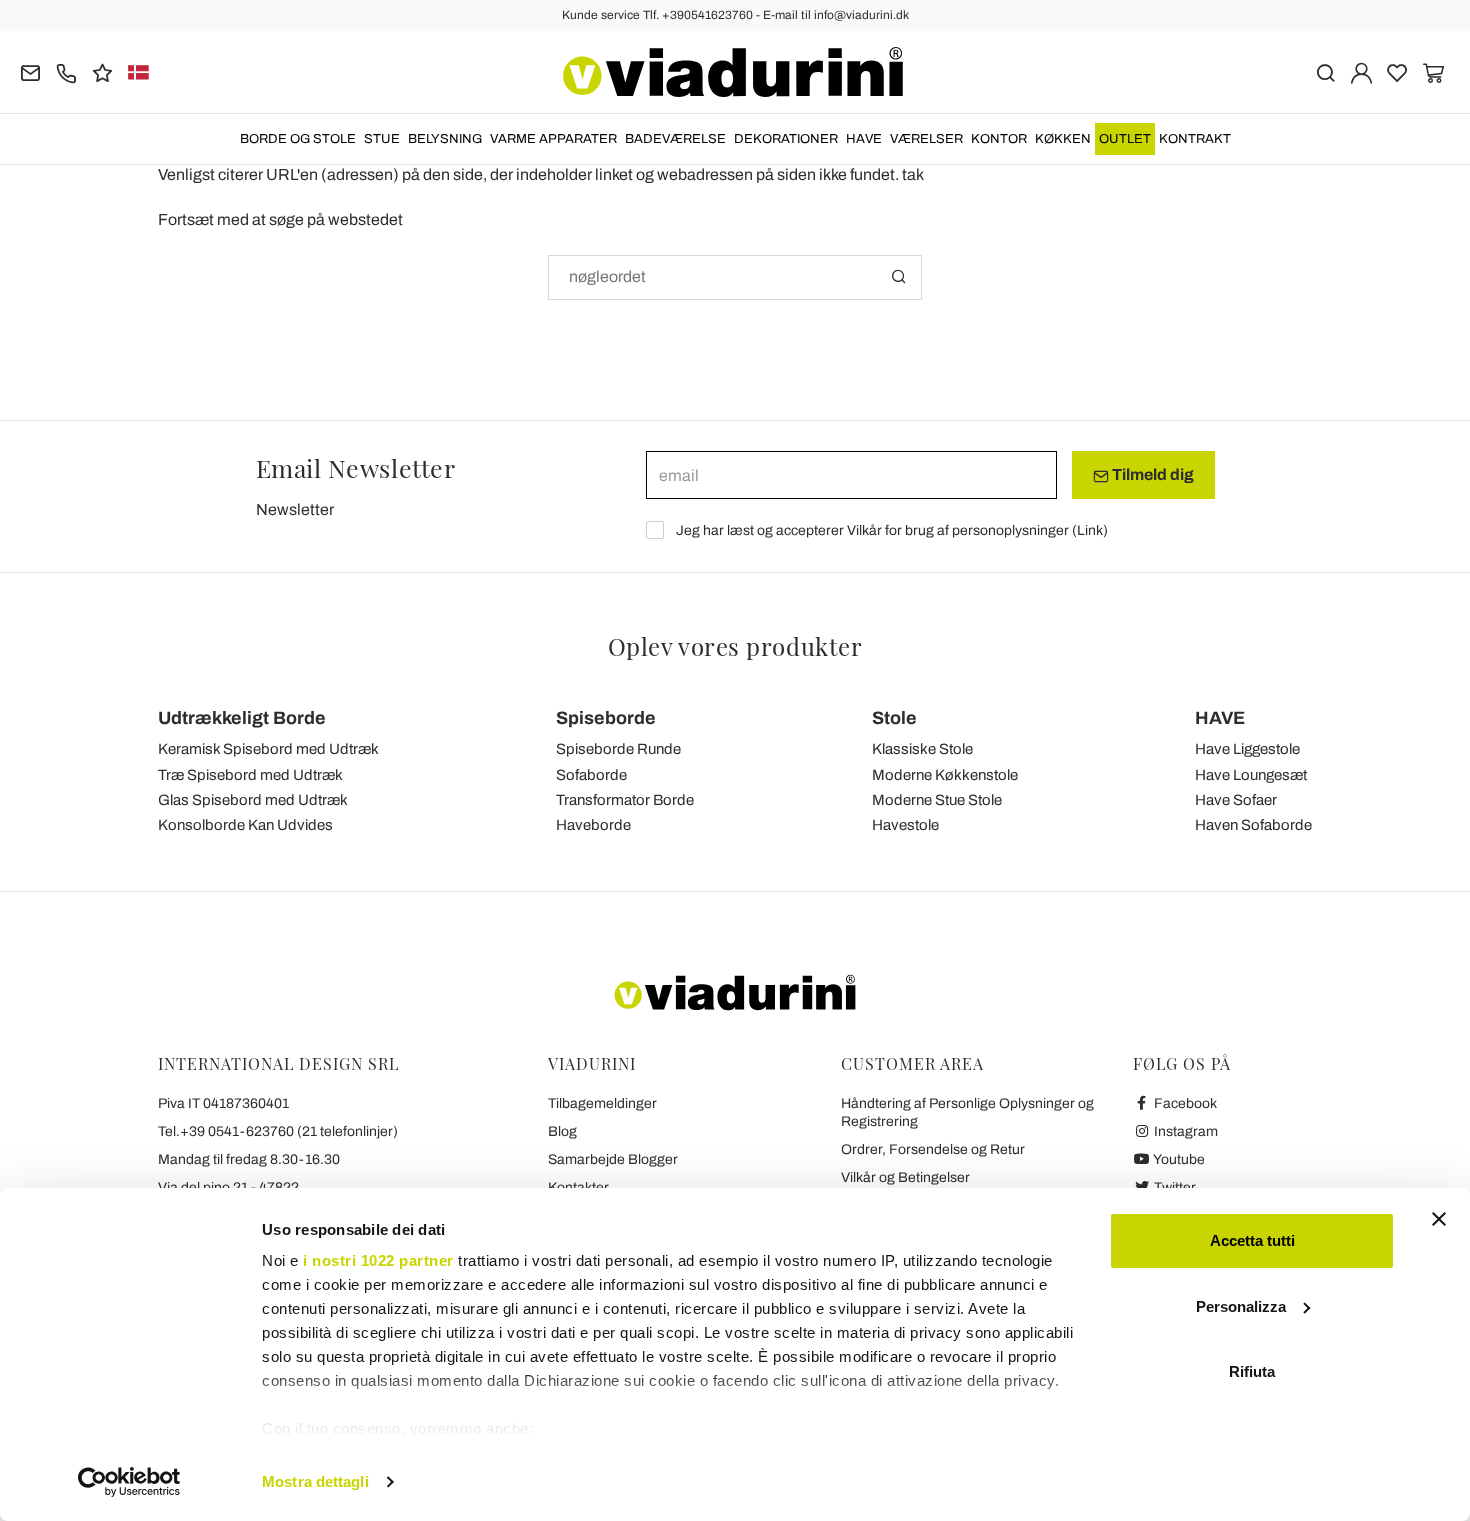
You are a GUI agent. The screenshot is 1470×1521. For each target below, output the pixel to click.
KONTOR (999, 139)
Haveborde (593, 825)
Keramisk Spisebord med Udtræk (268, 749)
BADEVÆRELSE (675, 139)
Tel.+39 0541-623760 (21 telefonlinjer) (278, 1131)
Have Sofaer (1236, 800)
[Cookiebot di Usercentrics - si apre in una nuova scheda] (129, 1482)
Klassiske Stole (922, 749)
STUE (382, 139)
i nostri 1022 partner (378, 1260)
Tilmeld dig (1151, 474)
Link (1090, 530)
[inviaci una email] (30, 71)
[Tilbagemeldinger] (102, 71)
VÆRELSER (926, 139)
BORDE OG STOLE (298, 139)
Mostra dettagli (315, 1481)
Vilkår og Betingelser (905, 1177)
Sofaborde (591, 775)
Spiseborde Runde (618, 749)
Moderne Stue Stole (937, 800)
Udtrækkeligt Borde (242, 718)
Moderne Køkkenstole (945, 775)
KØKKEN (1063, 139)
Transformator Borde (625, 800)
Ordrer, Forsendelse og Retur (933, 1149)
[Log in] (1361, 71)
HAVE (864, 139)
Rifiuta (1252, 1371)
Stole (894, 718)
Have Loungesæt (1251, 775)
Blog (562, 1131)
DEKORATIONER (786, 139)
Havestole (905, 825)
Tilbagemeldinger (602, 1103)
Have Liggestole (1247, 749)
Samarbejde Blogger (613, 1159)
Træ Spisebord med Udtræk (250, 775)
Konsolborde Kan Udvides (245, 825)
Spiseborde (606, 718)
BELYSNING (445, 139)
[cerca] (1325, 71)
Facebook (1184, 1103)
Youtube (1178, 1159)
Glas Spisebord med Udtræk (253, 800)
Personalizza (1241, 1306)
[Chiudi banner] (1439, 1219)
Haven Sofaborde (1253, 825)
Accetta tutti (1252, 1240)
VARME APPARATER (553, 139)
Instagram (1184, 1131)
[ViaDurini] (733, 72)
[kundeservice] (66, 71)
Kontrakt (1195, 139)
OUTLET (1125, 139)
